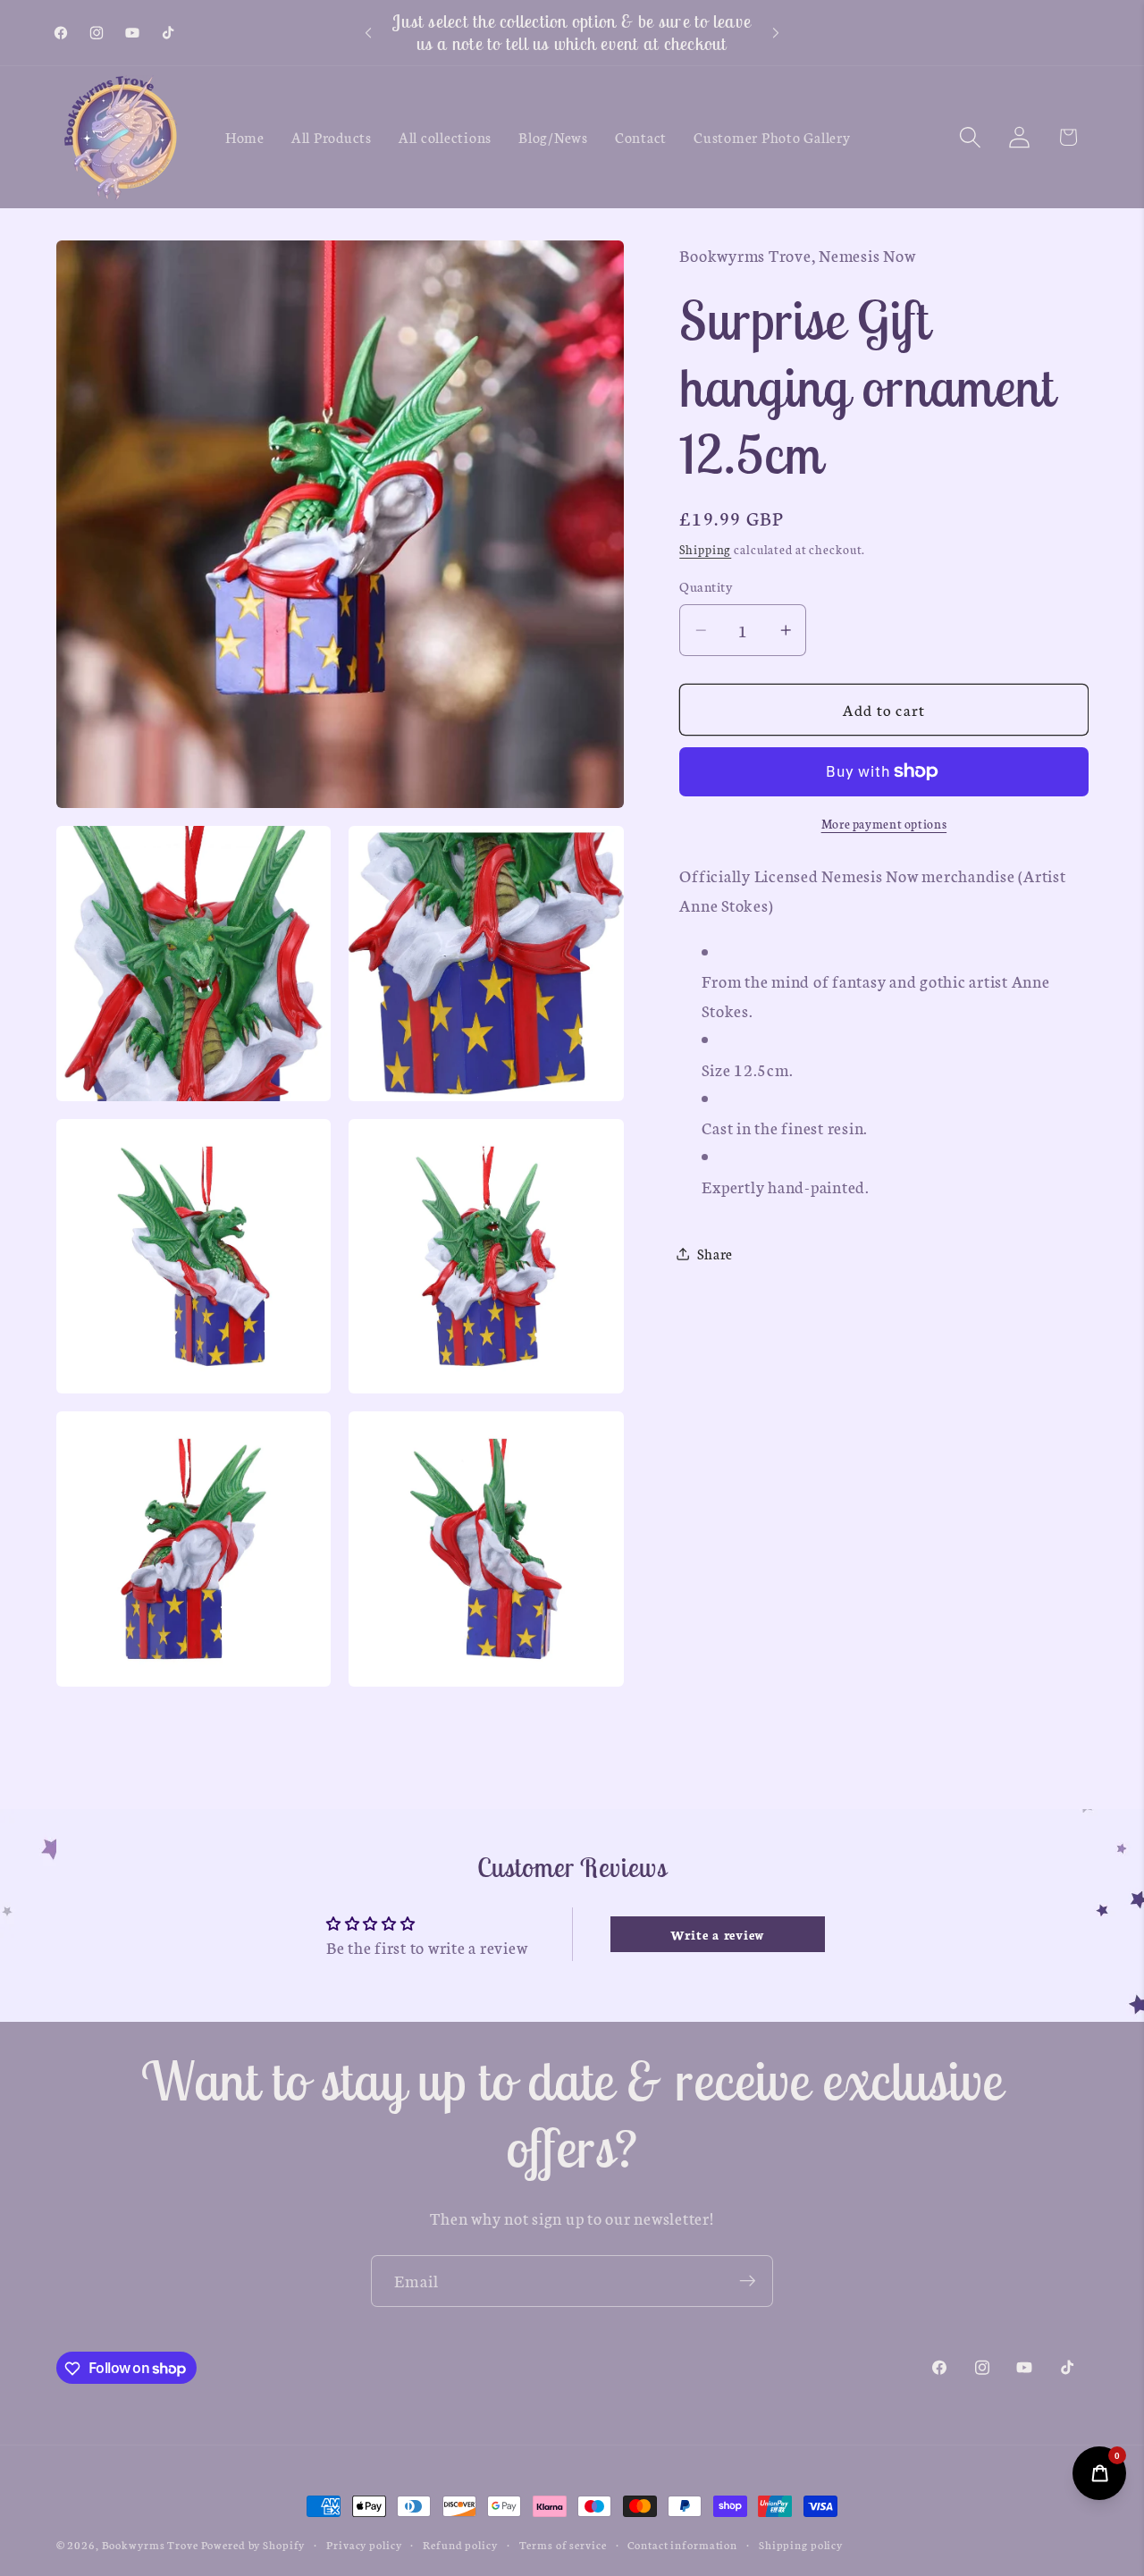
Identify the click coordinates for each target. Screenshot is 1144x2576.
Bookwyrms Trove (150, 2544)
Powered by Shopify (253, 2544)
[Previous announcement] (368, 33)
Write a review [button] (718, 1934)
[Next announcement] (776, 33)
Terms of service (563, 2544)
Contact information (682, 2544)
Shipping (705, 549)
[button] (970, 137)
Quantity (706, 586)
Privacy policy (364, 2544)
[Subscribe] (748, 2281)
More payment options (884, 824)
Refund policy (460, 2544)
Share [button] (715, 1253)
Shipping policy (801, 2544)
